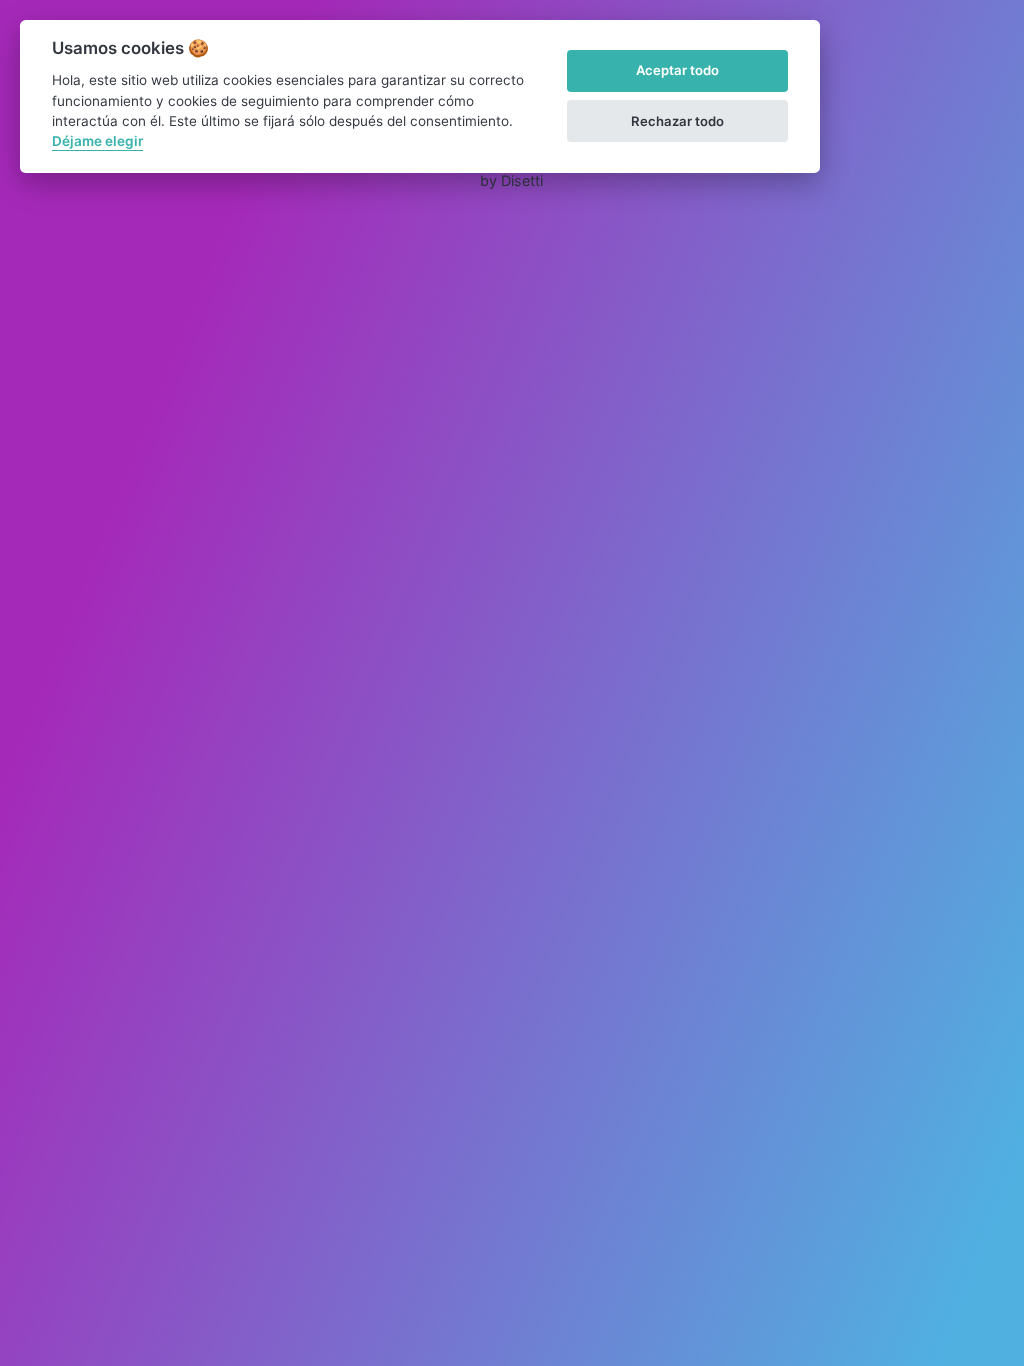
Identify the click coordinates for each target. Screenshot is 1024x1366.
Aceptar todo (677, 70)
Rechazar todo (677, 121)
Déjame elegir (97, 141)
